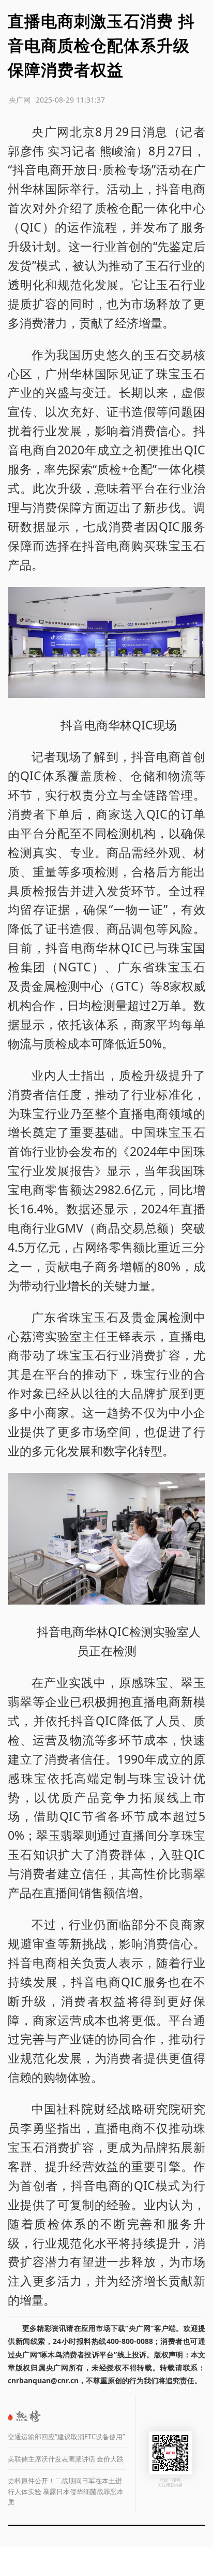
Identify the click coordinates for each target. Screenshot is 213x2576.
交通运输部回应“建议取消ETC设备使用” (66, 2437)
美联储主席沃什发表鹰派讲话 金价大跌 (66, 2459)
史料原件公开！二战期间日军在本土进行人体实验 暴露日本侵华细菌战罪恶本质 (66, 2491)
